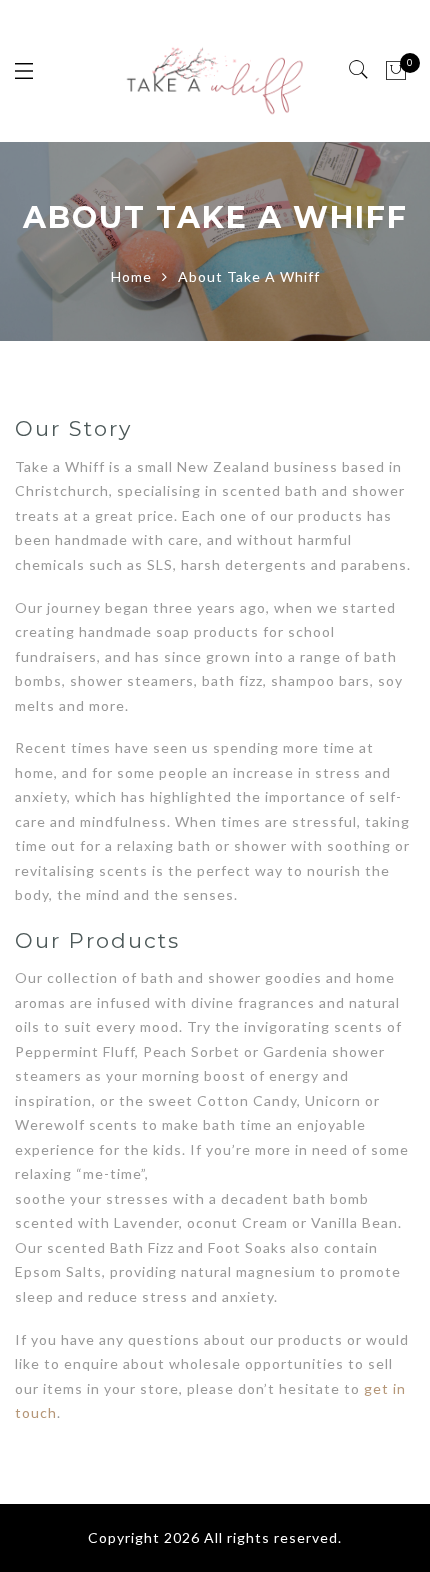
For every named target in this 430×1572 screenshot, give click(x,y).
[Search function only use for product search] (359, 70)
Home (131, 276)
